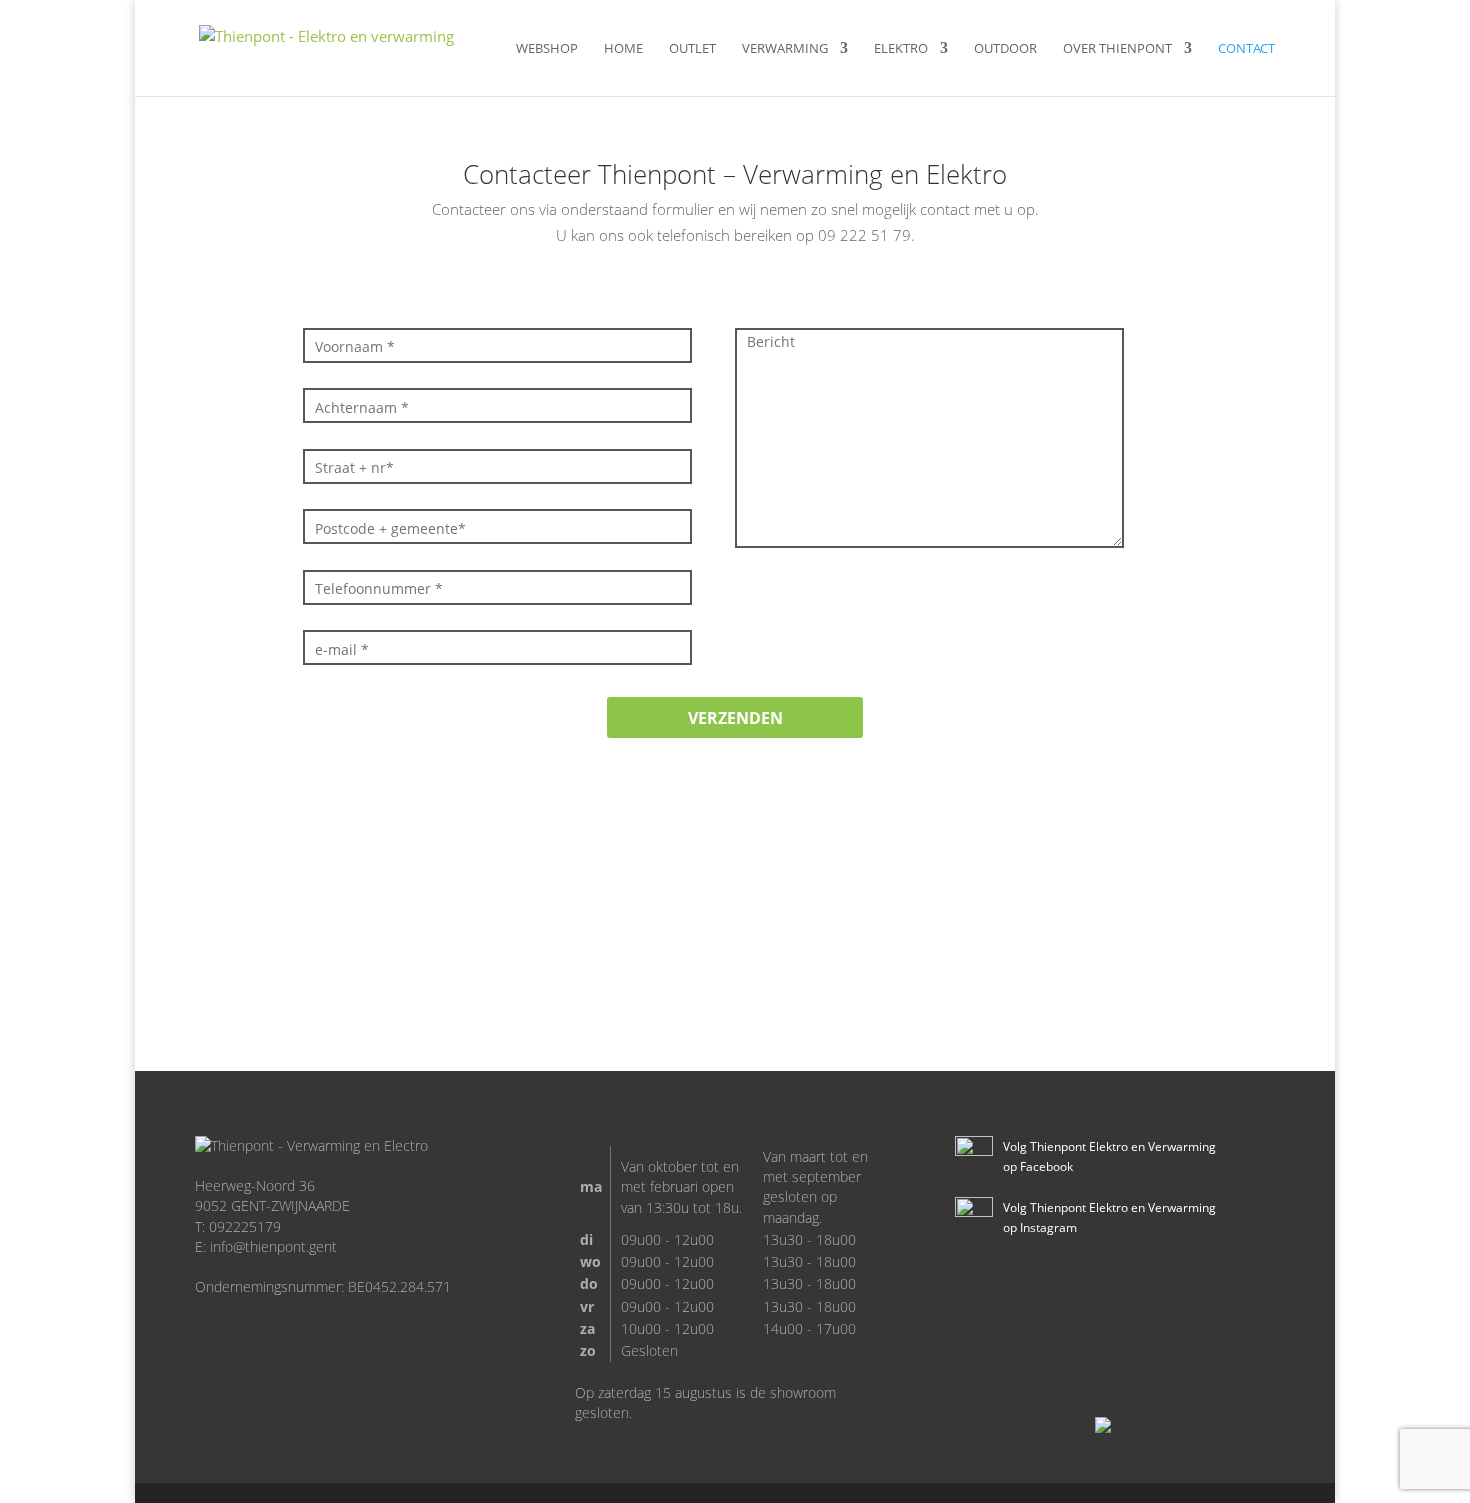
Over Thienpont (1117, 49)
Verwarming (785, 49)
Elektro (901, 49)
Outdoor (1005, 49)
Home (623, 49)
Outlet (692, 49)
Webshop (547, 49)
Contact (1246, 49)
